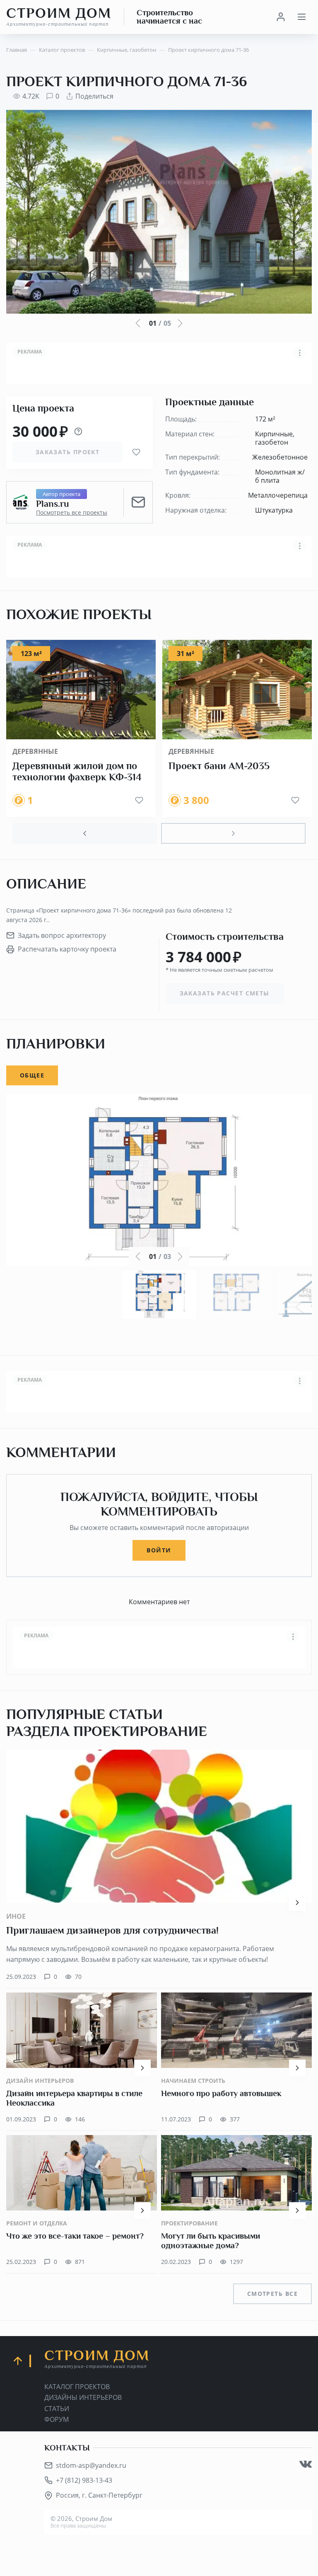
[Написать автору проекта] (138, 502)
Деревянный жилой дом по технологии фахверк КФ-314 (77, 772)
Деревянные (35, 751)
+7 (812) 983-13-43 (84, 2480)
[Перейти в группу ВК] (306, 2464)
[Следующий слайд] (233, 833)
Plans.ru (52, 504)
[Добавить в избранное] (136, 452)
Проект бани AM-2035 (219, 766)
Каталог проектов (77, 2387)
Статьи (57, 2409)
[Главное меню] (301, 17)
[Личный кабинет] (281, 17)
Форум (57, 2419)
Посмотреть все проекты (72, 513)
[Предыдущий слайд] (85, 833)
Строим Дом (59, 17)
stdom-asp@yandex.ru (91, 2465)
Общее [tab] (32, 1075)
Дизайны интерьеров (83, 2397)
